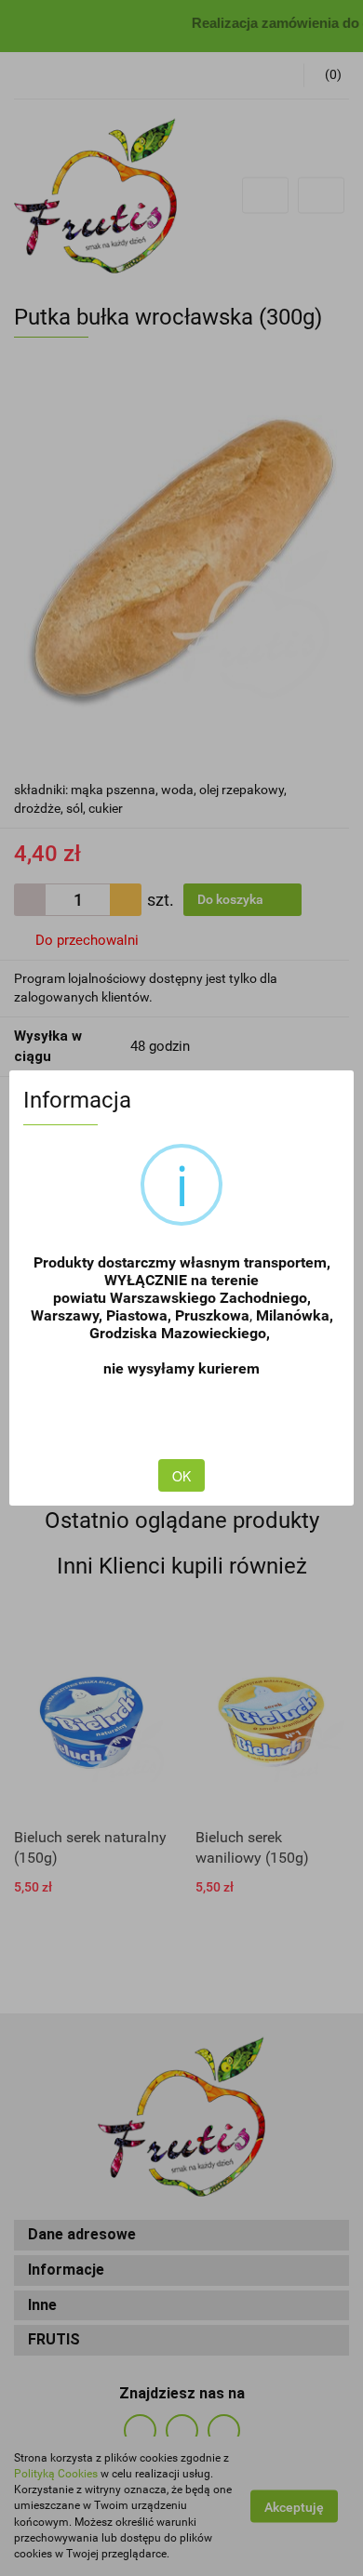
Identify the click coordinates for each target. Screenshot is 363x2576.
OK (181, 1476)
